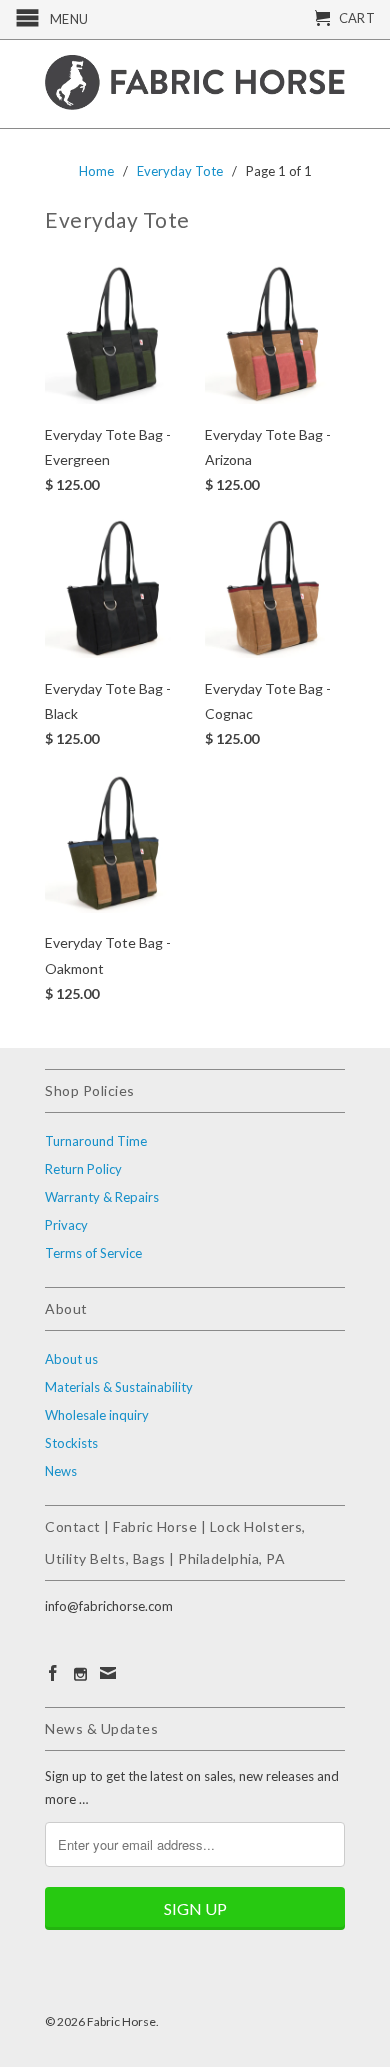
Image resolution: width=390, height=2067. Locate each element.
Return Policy (83, 1169)
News (61, 1471)
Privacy (66, 1225)
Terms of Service (93, 1253)
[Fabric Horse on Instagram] (80, 1674)
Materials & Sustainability (119, 1387)
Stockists (71, 1443)
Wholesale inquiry (97, 1415)
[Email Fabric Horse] (108, 1673)
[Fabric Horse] (195, 84)
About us (71, 1359)
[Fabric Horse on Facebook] (53, 1673)
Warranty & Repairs (102, 1197)
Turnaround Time (96, 1141)
